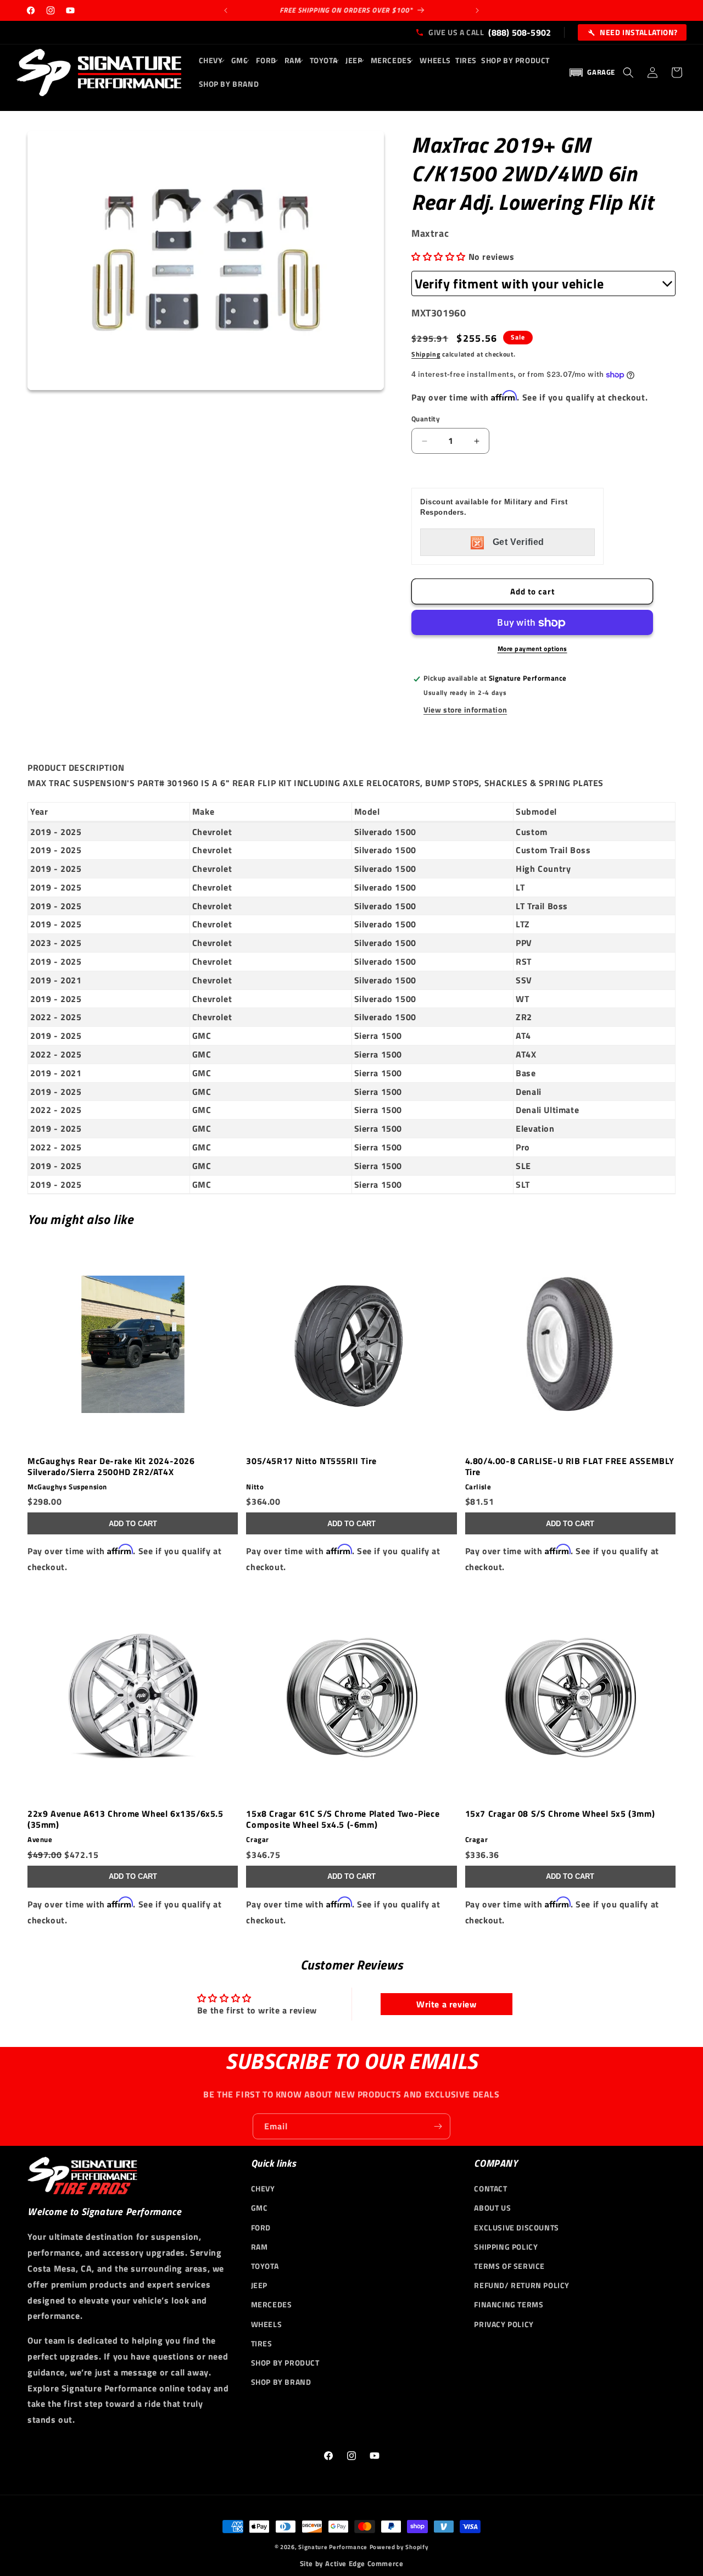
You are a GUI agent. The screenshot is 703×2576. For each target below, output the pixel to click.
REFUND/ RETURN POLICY (522, 2285)
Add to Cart (133, 1524)
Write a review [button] (446, 2004)
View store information (465, 710)
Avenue (40, 1840)
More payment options (532, 649)
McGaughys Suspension (67, 1487)
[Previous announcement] (226, 10)
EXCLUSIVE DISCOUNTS (516, 2227)
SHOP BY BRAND (281, 2382)
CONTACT (490, 2188)
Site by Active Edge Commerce (352, 2564)
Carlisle (478, 1487)
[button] (213, 60)
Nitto (255, 1487)
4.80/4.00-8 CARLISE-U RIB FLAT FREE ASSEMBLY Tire (570, 1466)
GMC (260, 2208)
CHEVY (263, 2188)
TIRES (262, 2343)
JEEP (259, 2285)
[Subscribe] (438, 2126)
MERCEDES (272, 2304)
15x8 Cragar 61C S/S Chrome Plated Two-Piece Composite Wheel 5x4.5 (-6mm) (343, 1820)
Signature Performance (333, 2547)
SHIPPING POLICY (506, 2247)
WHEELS (267, 2324)
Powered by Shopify (399, 2547)
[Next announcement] (477, 10)
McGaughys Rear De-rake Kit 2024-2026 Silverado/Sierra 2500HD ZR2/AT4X (111, 1466)
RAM (260, 2247)
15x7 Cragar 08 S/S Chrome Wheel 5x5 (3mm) (560, 1815)
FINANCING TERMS (509, 2304)
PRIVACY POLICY (504, 2324)
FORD (261, 2227)
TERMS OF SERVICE (509, 2266)
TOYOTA (265, 2266)
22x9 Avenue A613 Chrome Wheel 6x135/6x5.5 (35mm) (125, 1820)
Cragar (258, 1840)
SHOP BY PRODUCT (285, 2363)
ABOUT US (492, 2208)
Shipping (426, 354)
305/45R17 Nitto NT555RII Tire (311, 1461)
